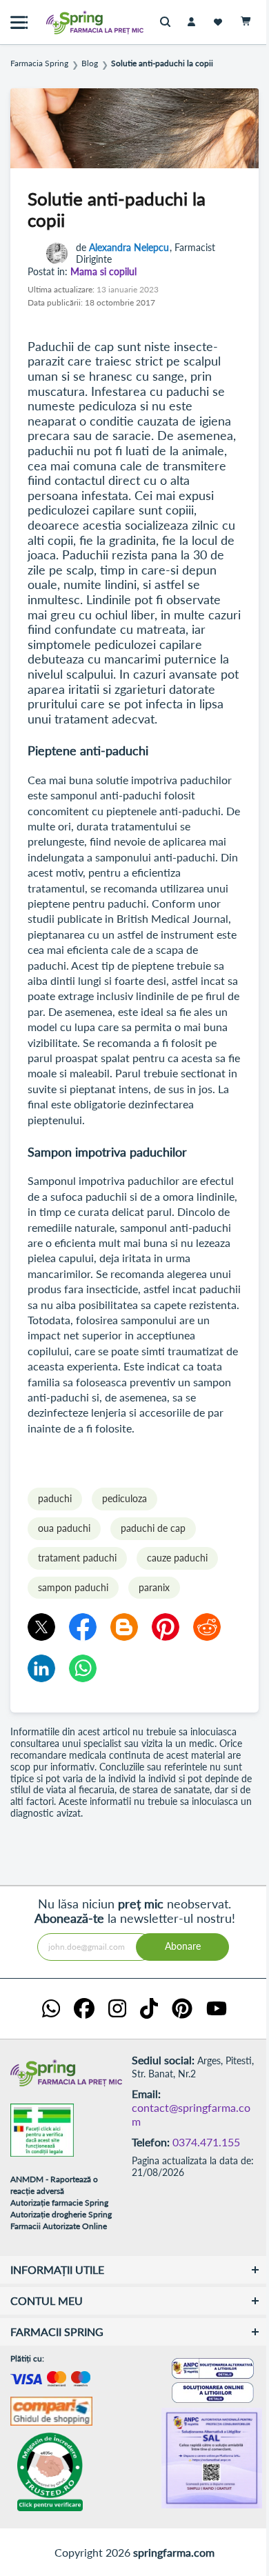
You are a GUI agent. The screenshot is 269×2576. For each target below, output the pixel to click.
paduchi (55, 1498)
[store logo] (66, 22)
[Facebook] (83, 1627)
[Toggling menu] (19, 22)
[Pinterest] (166, 1627)
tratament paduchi (77, 1558)
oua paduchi (64, 1528)
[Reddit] (207, 1627)
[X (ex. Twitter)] (41, 1627)
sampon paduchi (73, 1587)
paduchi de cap (153, 1528)
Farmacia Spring (39, 63)
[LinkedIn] (41, 1668)
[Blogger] (124, 1627)
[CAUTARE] (169, 22)
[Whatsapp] (83, 1668)
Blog (90, 63)
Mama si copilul (103, 272)
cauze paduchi (177, 1558)
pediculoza (124, 1498)
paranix (154, 1587)
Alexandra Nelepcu (129, 247)
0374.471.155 (206, 2142)
